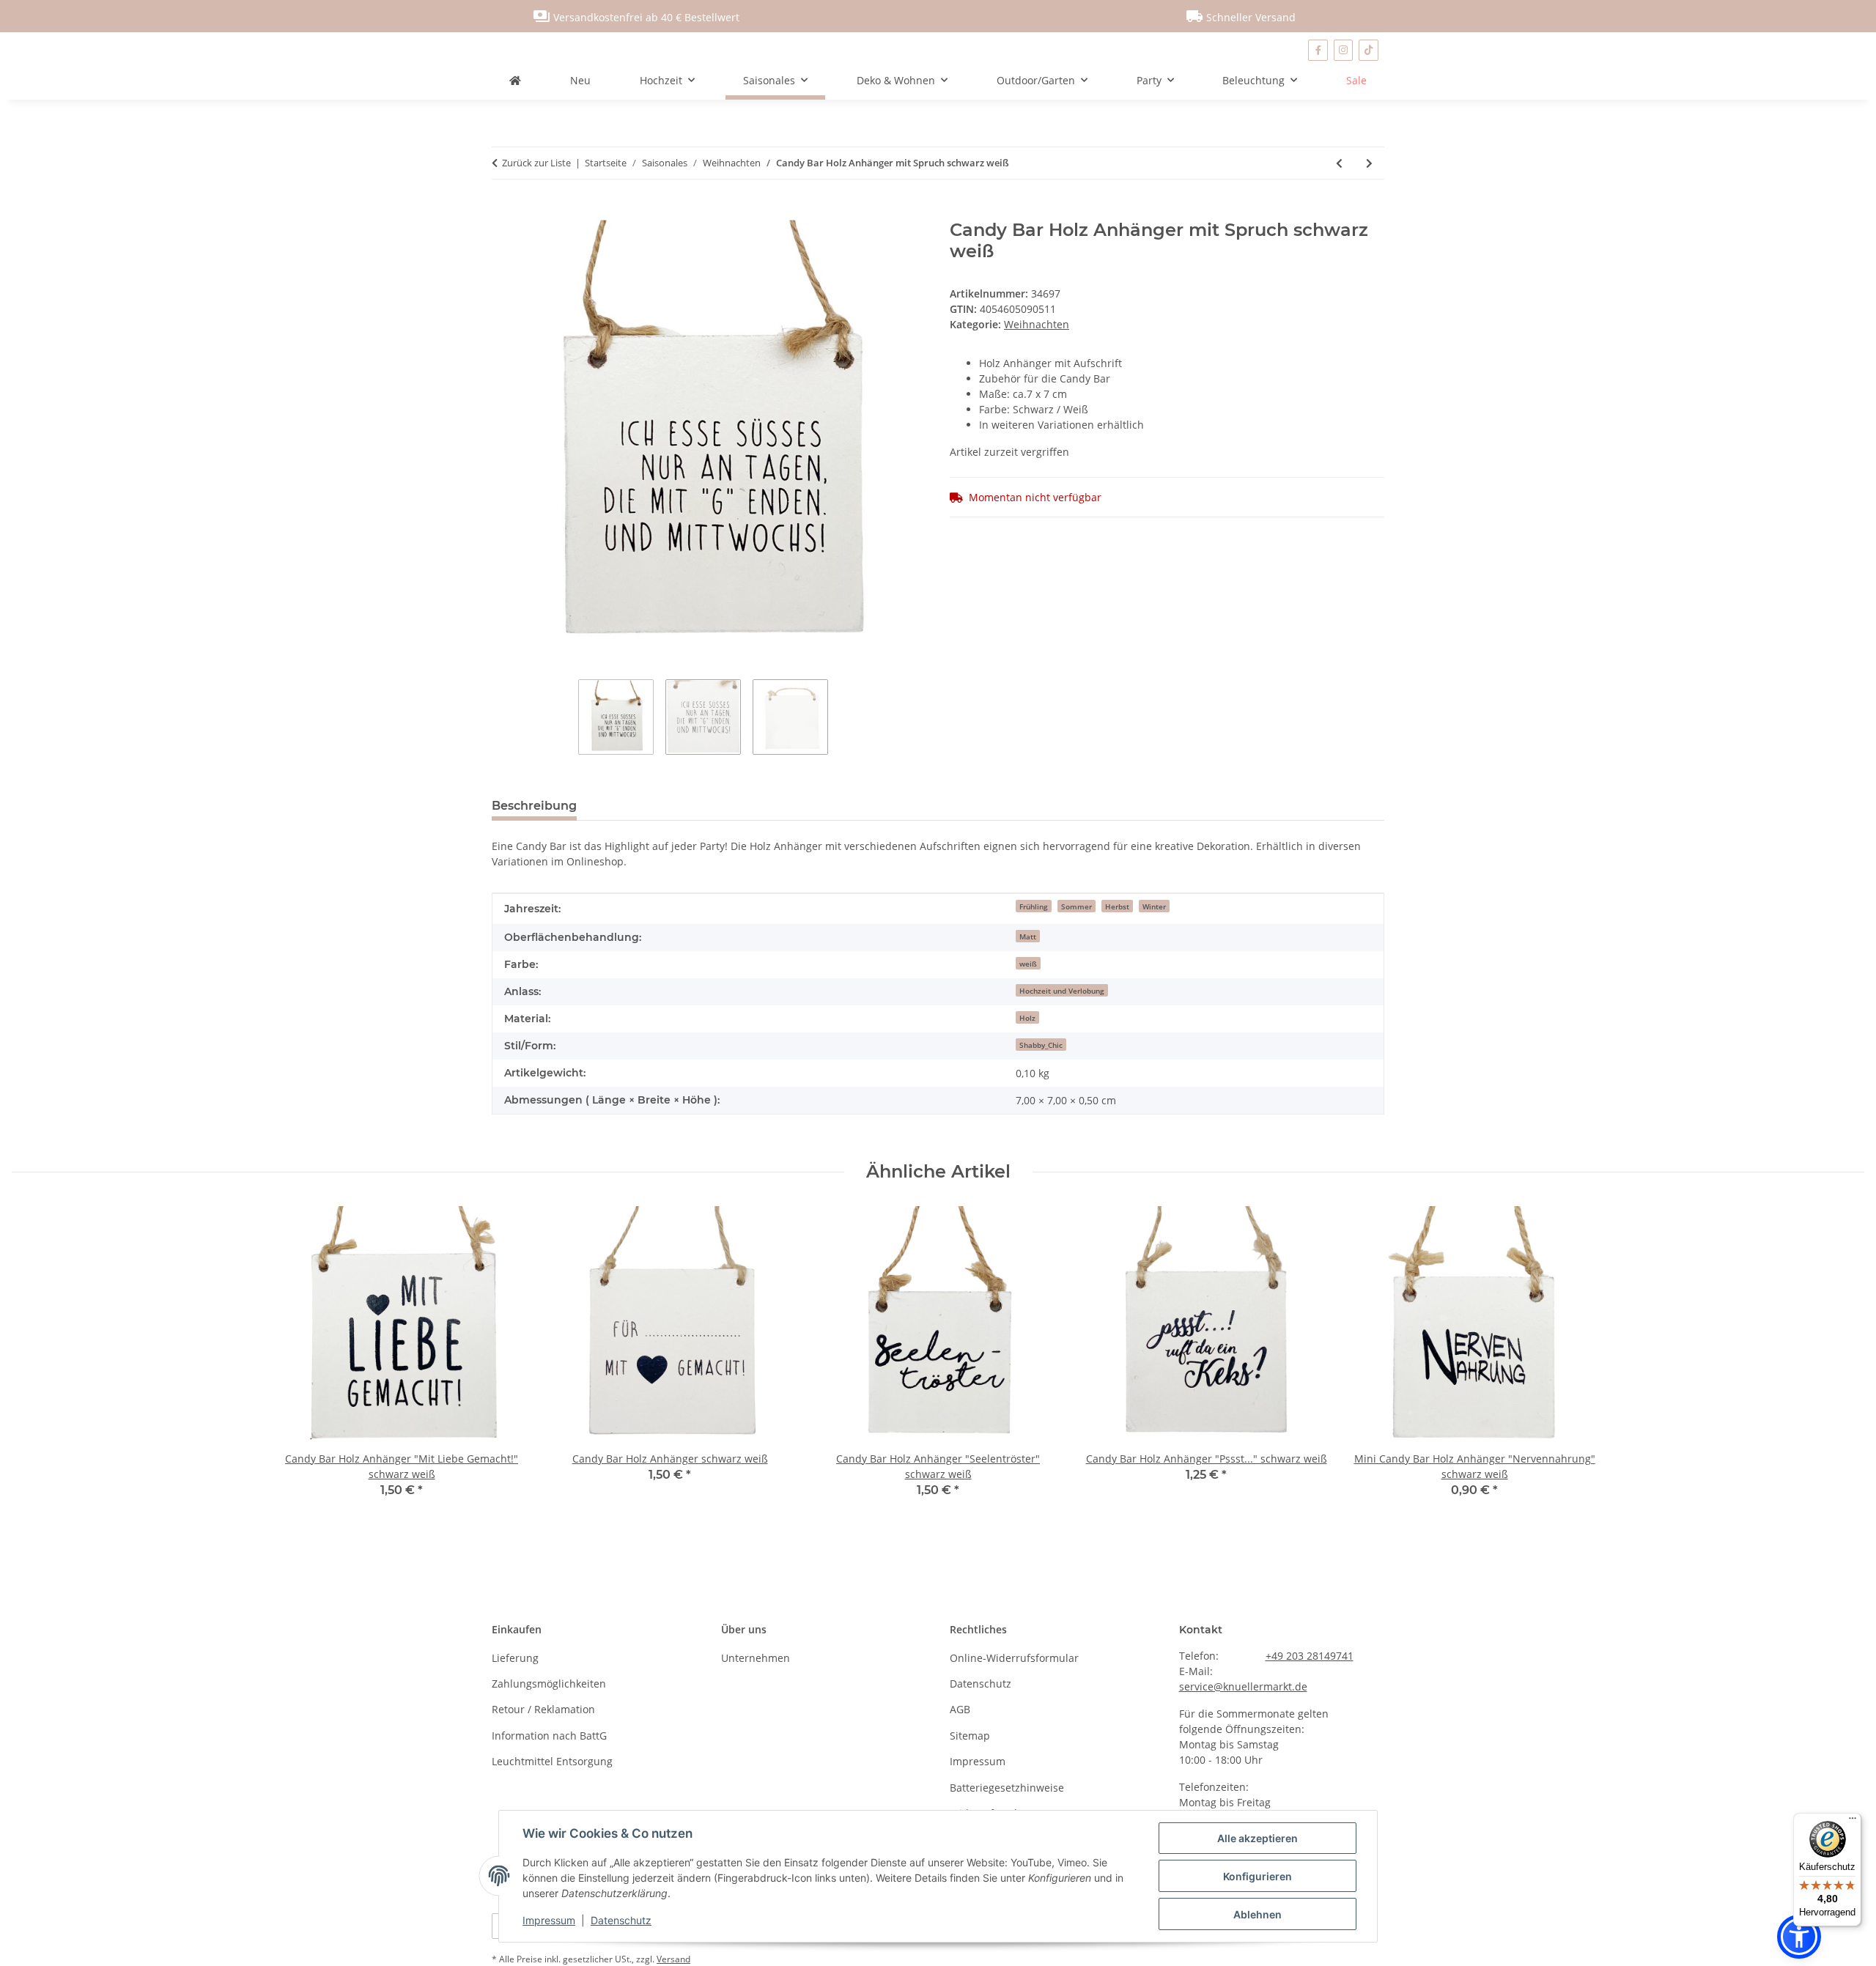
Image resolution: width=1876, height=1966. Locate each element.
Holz (1027, 1018)
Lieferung (515, 1658)
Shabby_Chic (1041, 1045)
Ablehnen (1258, 1914)
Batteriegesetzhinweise (1007, 1788)
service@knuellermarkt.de (1243, 1686)
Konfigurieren (1258, 1876)
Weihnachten (1037, 324)
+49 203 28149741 (1310, 1656)
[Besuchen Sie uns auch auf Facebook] (1318, 50)
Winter (1154, 906)
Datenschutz (621, 1920)
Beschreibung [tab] (534, 806)
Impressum (549, 1920)
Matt (1028, 936)
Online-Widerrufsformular (1014, 1658)
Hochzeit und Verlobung (1062, 991)
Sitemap (970, 1736)
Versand (673, 1959)
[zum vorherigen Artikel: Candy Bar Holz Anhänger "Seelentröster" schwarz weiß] (1339, 163)
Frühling (1034, 906)
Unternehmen (756, 1658)
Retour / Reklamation (543, 1709)
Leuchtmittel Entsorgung (552, 1761)
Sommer (1077, 906)
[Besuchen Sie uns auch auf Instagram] (1344, 50)
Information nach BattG (549, 1736)
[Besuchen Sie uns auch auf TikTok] (1369, 50)
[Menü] (1853, 1822)
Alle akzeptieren (1258, 1838)
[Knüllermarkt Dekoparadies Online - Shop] (515, 80)
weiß (1028, 964)
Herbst (1117, 906)
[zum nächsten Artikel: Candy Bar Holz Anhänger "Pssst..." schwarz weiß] (1369, 163)
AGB (960, 1709)
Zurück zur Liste (536, 163)
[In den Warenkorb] (503, 212)
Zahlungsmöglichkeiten (549, 1684)
